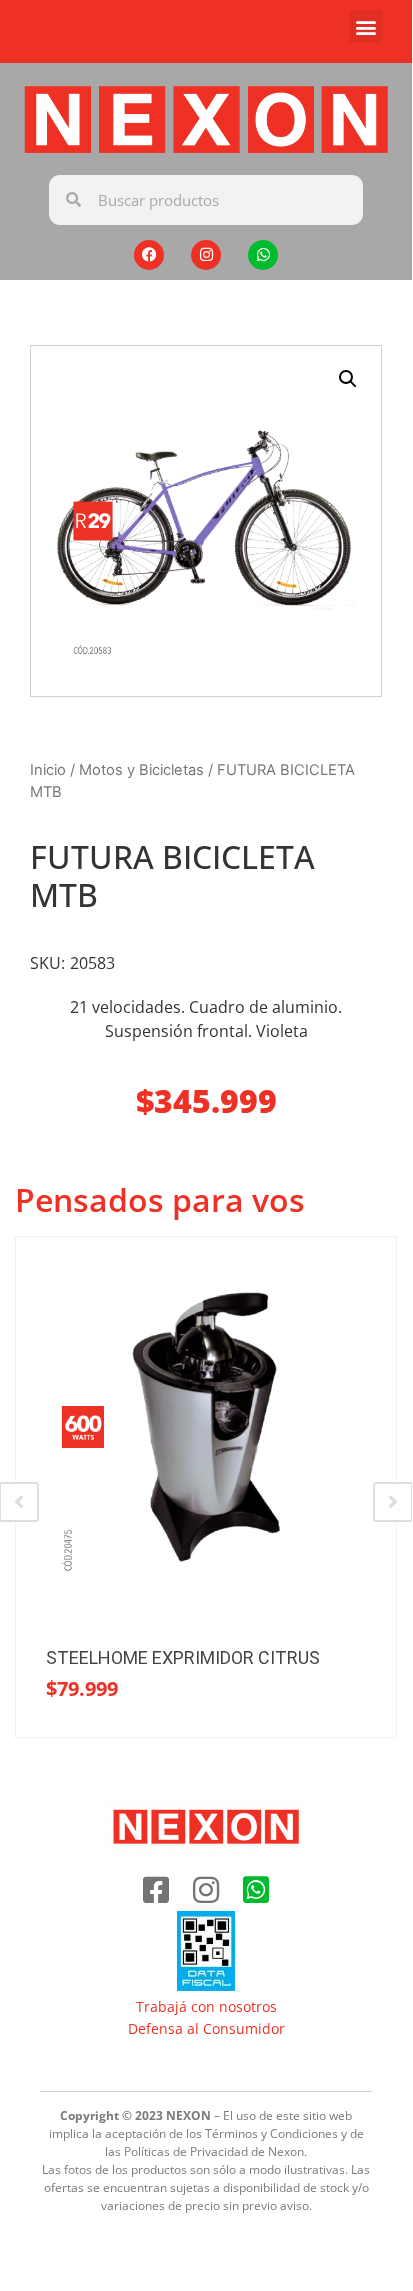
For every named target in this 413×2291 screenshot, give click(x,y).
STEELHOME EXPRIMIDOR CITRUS (183, 1657)
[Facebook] (149, 255)
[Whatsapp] (263, 255)
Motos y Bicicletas (141, 770)
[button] (365, 26)
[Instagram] (206, 255)
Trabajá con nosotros (206, 2006)
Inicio (48, 770)
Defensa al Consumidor (206, 2028)
